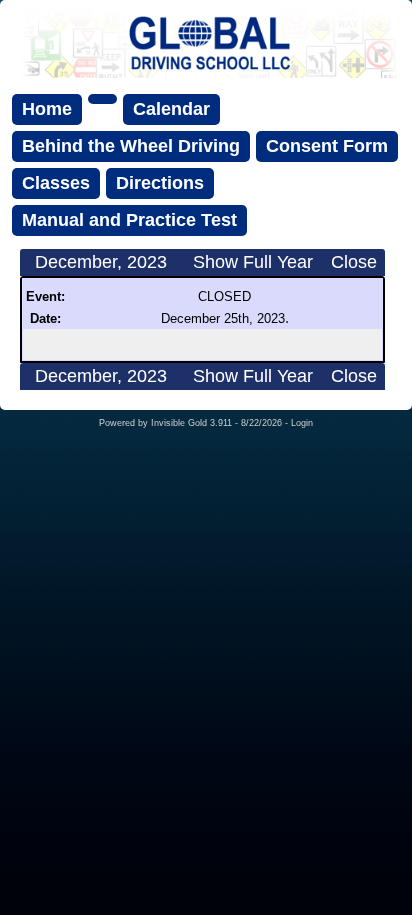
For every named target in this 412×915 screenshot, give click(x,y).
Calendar (171, 109)
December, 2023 (101, 262)
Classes (56, 183)
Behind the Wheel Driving (131, 146)
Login (302, 423)
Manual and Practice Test (129, 220)
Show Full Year (253, 262)
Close (354, 262)
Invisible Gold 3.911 (193, 423)
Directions (160, 183)
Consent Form (327, 146)
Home (47, 109)
